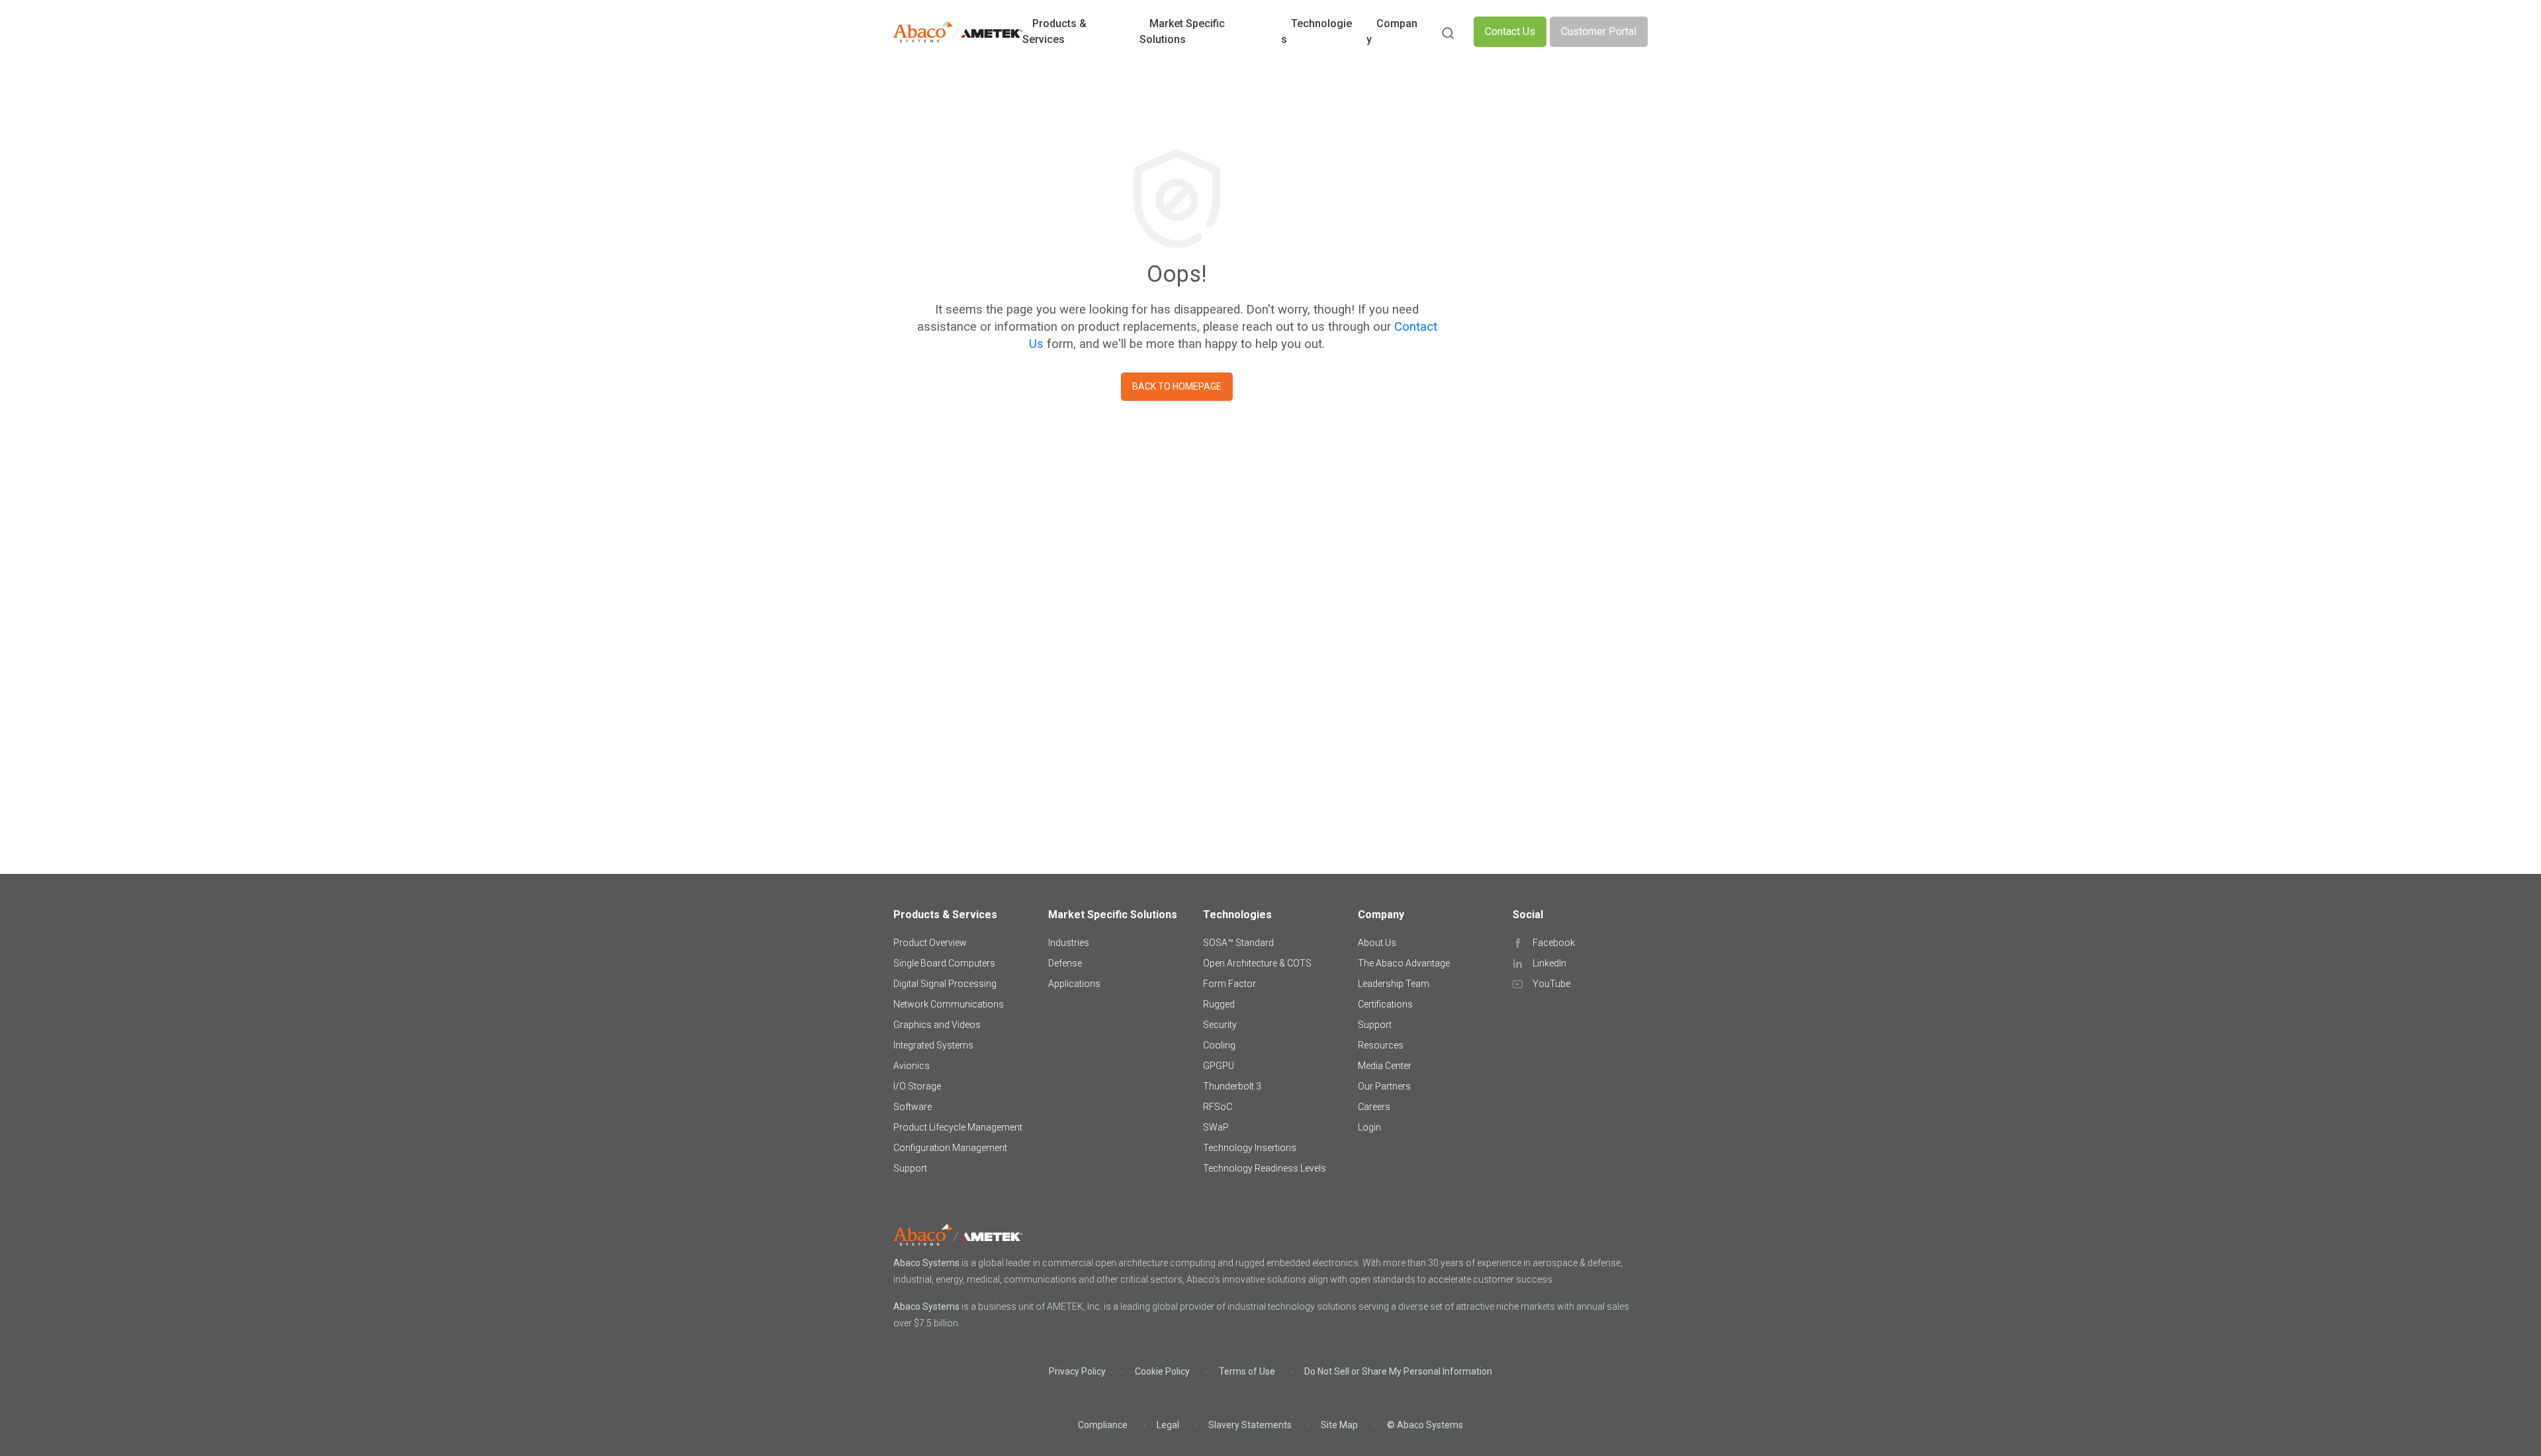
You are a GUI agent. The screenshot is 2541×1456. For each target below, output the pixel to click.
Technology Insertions (1250, 1148)
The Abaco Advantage (1404, 963)
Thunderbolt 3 (1232, 1086)
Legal (1168, 1425)
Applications (1074, 984)
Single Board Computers (944, 963)
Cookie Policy (1162, 1371)
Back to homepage (1177, 386)
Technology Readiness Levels (1265, 1168)
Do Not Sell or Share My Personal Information (1398, 1371)
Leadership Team (1394, 984)
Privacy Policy (1077, 1371)
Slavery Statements (1250, 1425)
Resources (1381, 1045)
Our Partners (1384, 1086)
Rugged (1219, 1004)
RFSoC (1218, 1107)
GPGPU (1219, 1066)
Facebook (1554, 943)
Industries (1069, 943)
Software (913, 1107)
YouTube (1551, 984)
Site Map (1339, 1425)
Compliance (1103, 1425)
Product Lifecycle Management (958, 1127)
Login (1369, 1127)
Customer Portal (1599, 31)
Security (1220, 1025)
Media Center (1385, 1066)
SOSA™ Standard (1238, 943)
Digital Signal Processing (945, 984)
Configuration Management (950, 1148)
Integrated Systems (933, 1045)
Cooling (1219, 1045)
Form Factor (1229, 984)
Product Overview (930, 943)
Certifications (1385, 1004)
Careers (1374, 1107)
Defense (1065, 963)
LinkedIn (1549, 963)
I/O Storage (917, 1086)
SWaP (1216, 1127)
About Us (1377, 943)
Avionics (912, 1066)
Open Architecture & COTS (1257, 963)
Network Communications (949, 1004)
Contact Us (1510, 31)
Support (910, 1168)
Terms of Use (1247, 1371)
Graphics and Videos (937, 1025)
